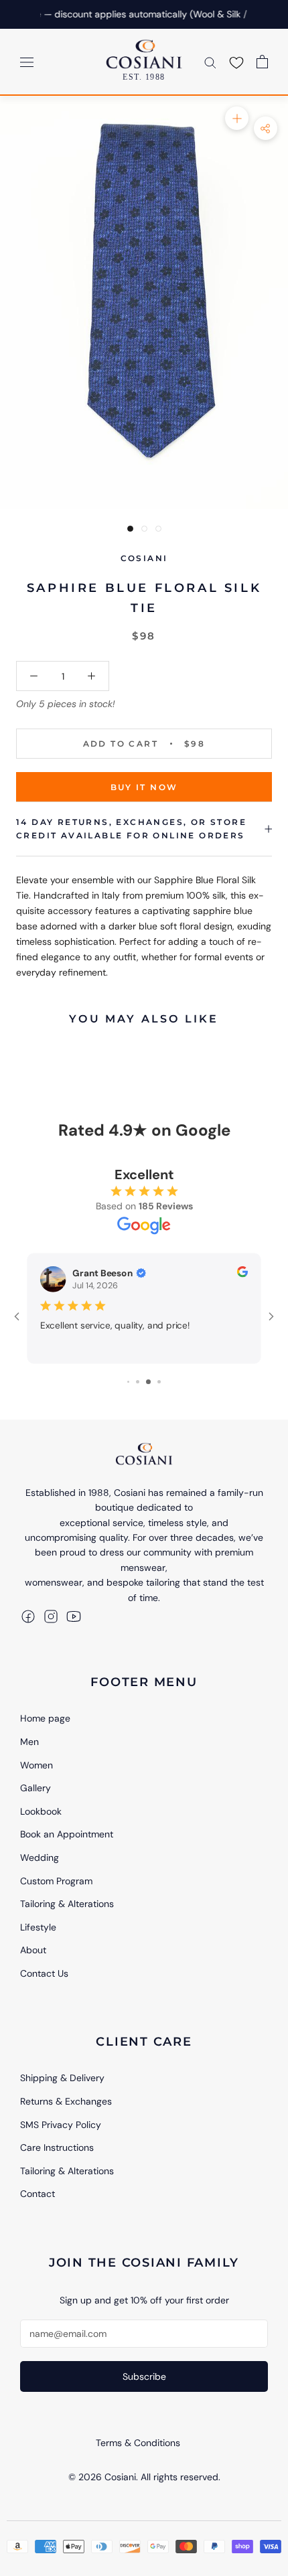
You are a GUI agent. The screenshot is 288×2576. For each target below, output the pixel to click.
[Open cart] (262, 62)
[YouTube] (74, 1616)
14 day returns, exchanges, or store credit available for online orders (131, 829)
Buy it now (144, 787)
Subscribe (144, 2376)
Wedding (40, 1858)
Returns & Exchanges (66, 2101)
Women (37, 1765)
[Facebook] (28, 1616)
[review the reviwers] (242, 1274)
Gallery (35, 1788)
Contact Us (44, 1973)
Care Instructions (57, 2147)
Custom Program (56, 1881)
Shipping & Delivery (62, 2078)
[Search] (210, 62)
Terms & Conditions (138, 2443)
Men (29, 1742)
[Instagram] (51, 1616)
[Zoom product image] (237, 118)
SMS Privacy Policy (61, 2125)
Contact (38, 2194)
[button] (236, 62)
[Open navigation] (27, 61)
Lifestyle (38, 1927)
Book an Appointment (67, 1834)
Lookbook (41, 1811)
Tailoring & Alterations (67, 1904)
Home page (45, 1718)
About (33, 1950)
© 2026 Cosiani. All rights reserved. (144, 2477)
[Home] (144, 1454)
